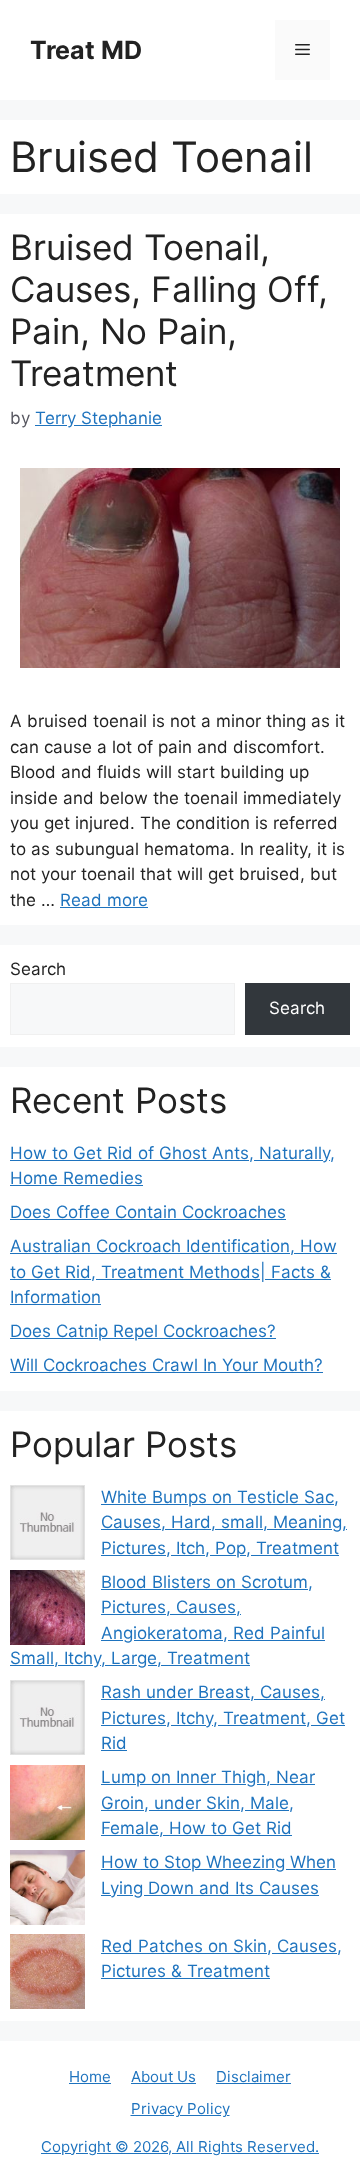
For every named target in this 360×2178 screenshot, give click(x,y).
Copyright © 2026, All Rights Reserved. (180, 2146)
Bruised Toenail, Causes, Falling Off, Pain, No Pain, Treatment (169, 310)
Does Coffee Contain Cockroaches (148, 1212)
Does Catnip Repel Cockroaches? (143, 1331)
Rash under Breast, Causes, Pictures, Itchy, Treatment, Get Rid (223, 1717)
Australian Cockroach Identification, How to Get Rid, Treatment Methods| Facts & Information (173, 1271)
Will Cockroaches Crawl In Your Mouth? (166, 1365)
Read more (104, 900)
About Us (163, 2076)
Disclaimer (253, 2076)
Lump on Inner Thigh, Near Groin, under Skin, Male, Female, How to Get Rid (208, 1802)
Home (90, 2076)
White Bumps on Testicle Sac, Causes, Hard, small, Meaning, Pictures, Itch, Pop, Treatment (224, 1522)
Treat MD (86, 50)
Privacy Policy (180, 2108)
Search (38, 969)
